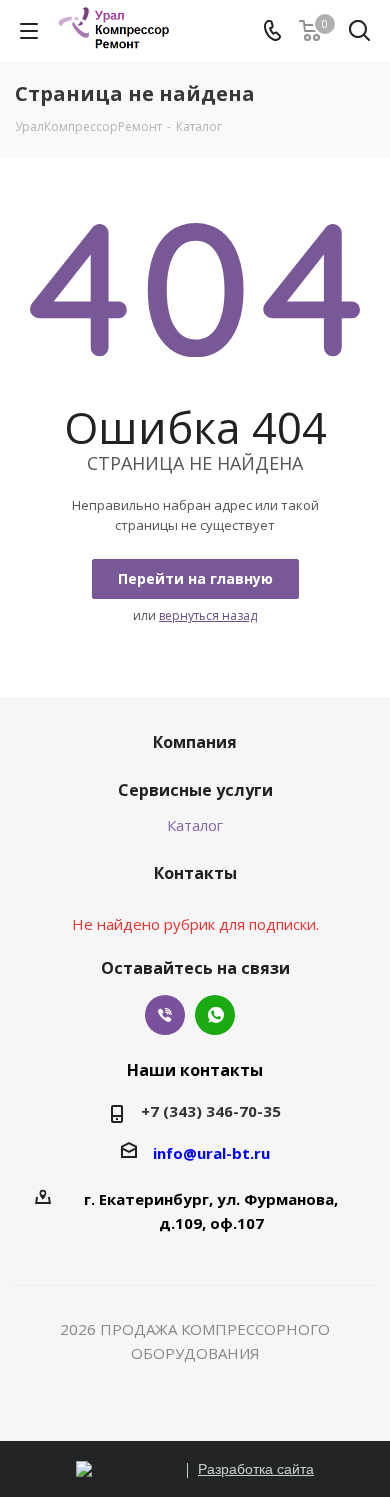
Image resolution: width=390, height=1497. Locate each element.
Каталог (195, 825)
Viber (165, 1015)
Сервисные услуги (195, 790)
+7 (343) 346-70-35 (211, 1111)
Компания (195, 742)
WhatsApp (215, 1015)
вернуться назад (208, 615)
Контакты (195, 873)
